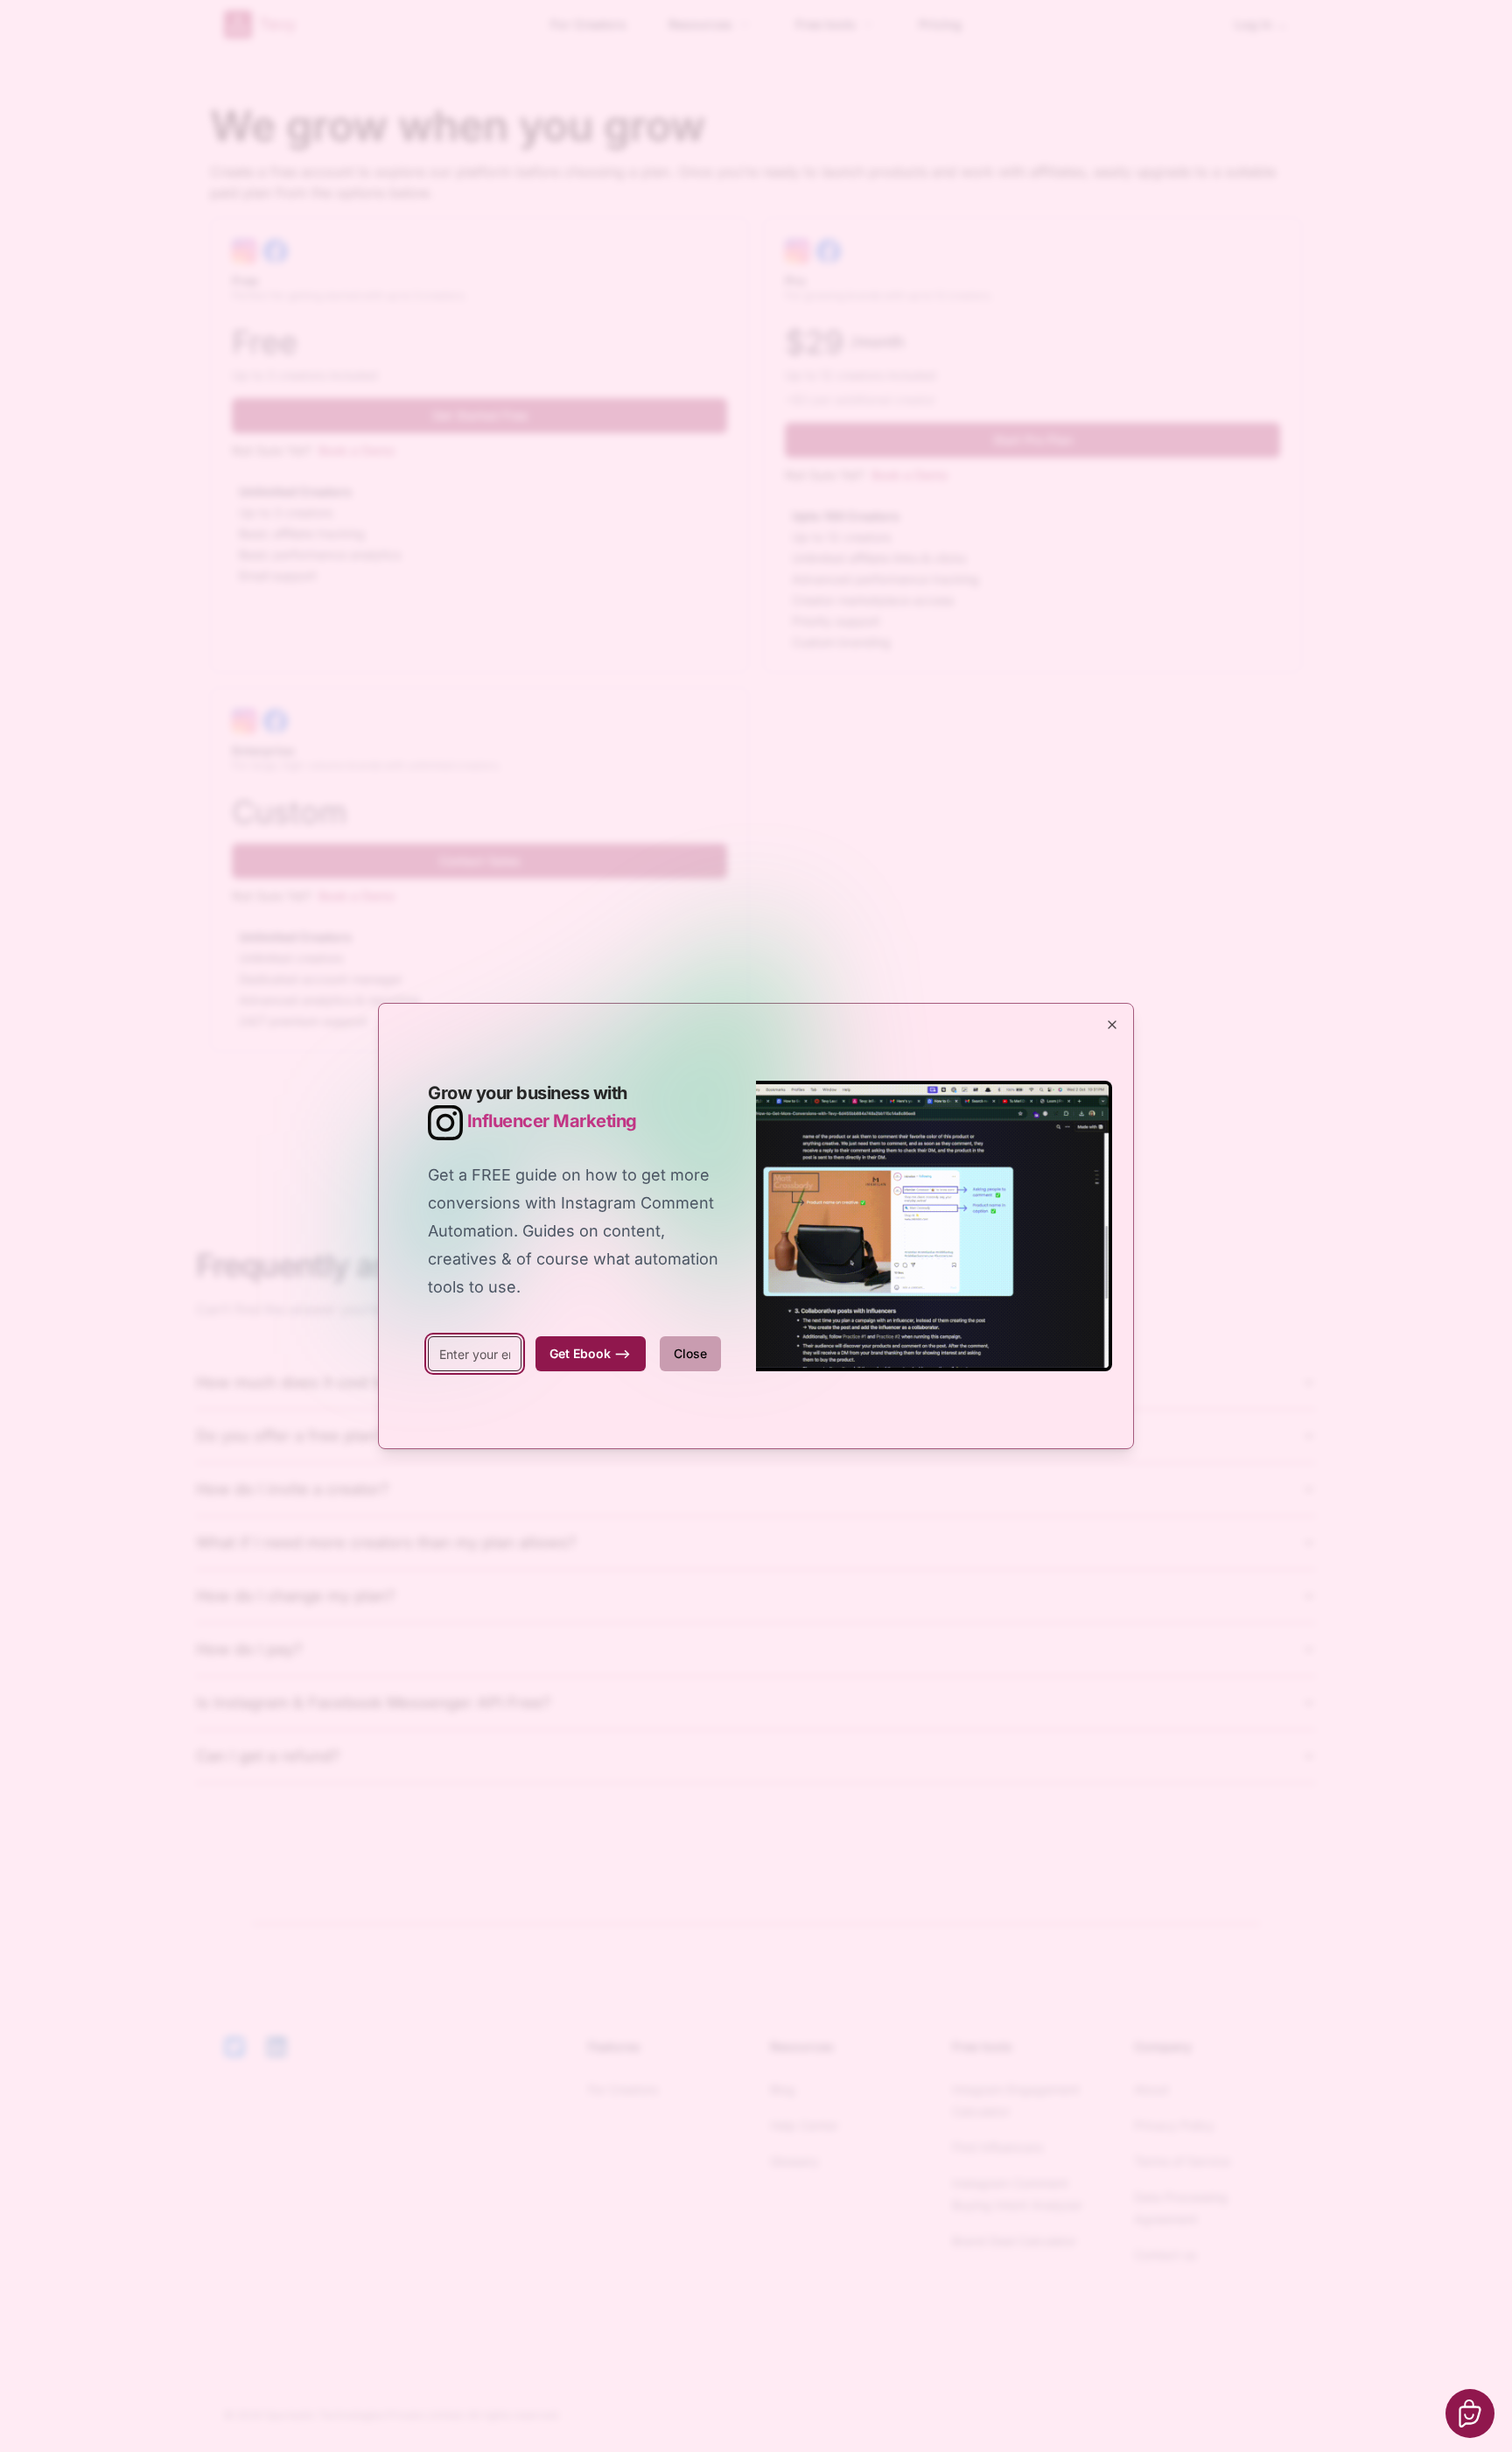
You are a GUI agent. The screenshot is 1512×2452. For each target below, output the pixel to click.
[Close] (1112, 1025)
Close (690, 1353)
